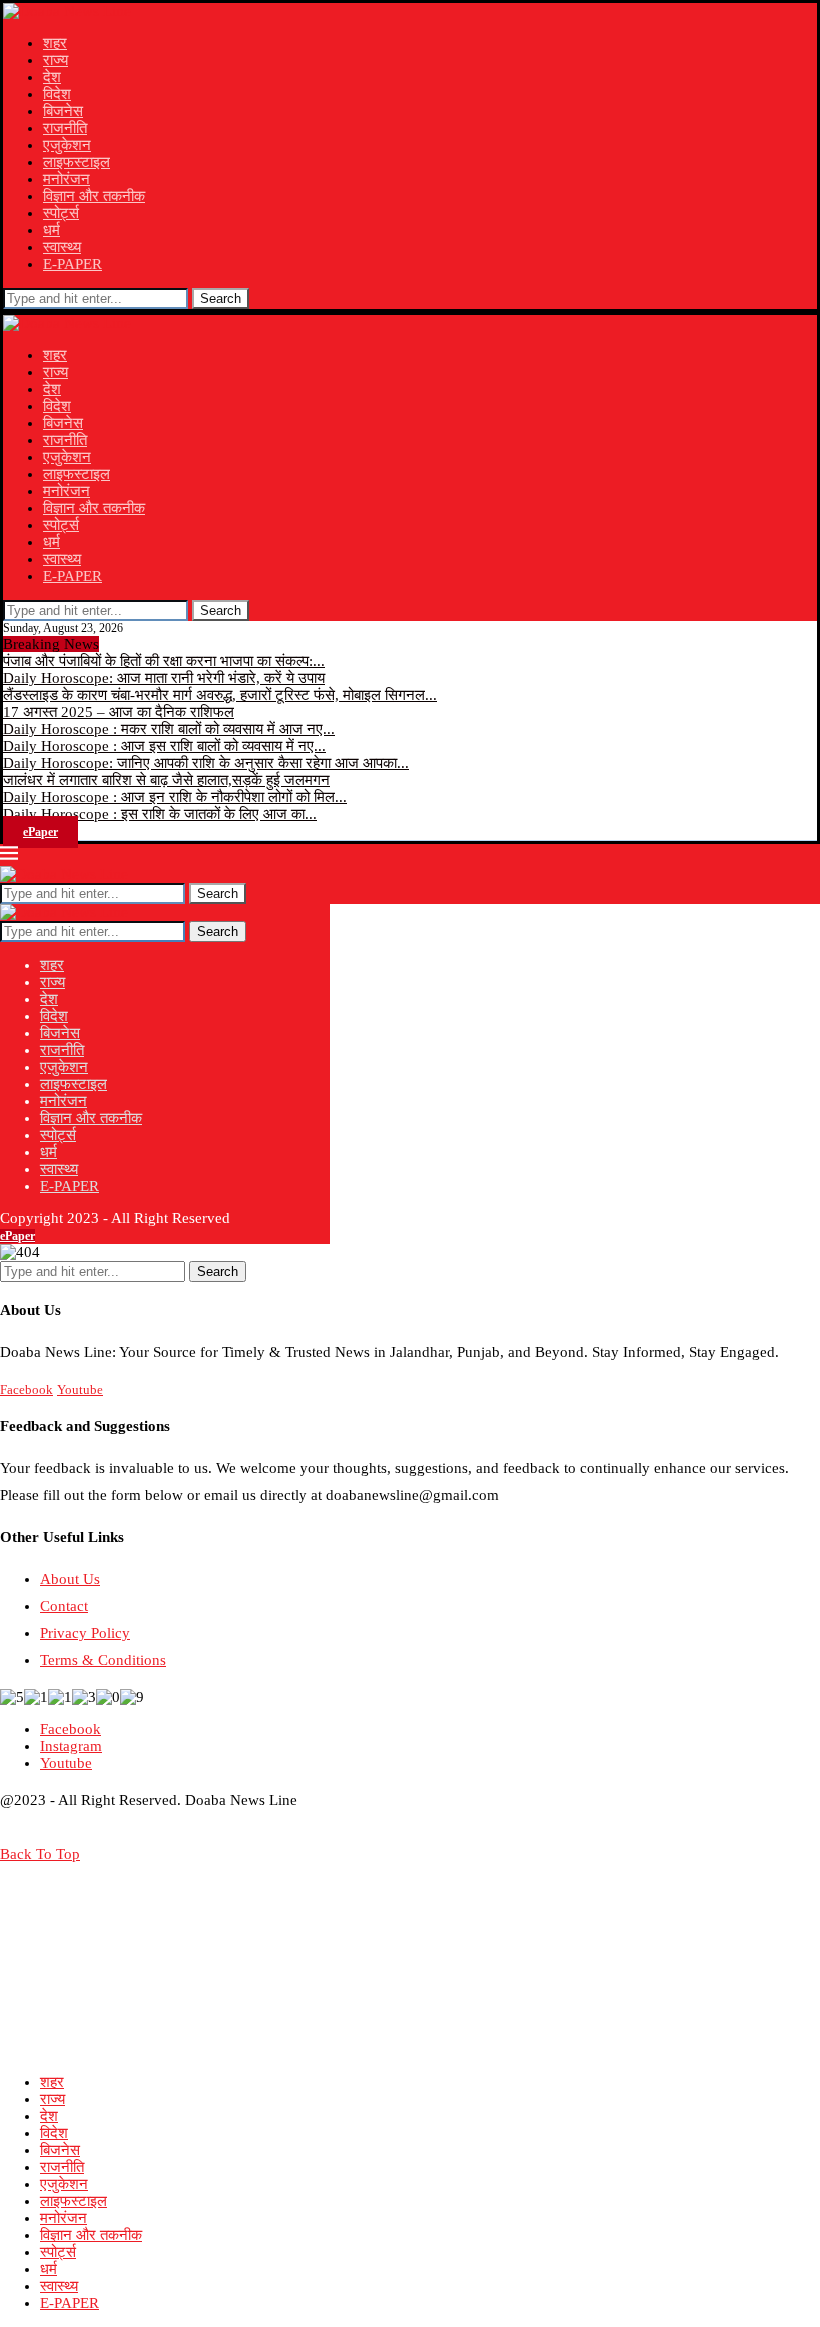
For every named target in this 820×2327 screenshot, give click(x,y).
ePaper (40, 832)
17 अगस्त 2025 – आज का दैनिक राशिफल (118, 712)
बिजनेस (63, 111)
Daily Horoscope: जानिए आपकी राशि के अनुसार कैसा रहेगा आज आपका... (206, 763)
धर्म (51, 230)
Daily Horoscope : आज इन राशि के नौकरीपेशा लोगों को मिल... (175, 797)
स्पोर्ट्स (61, 213)
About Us (70, 1579)
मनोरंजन (66, 179)
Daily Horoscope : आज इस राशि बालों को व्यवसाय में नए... (164, 746)
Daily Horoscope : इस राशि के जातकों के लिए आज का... (160, 814)
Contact (64, 1606)
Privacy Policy (85, 1633)
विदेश (57, 94)
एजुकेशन (67, 145)
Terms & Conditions (103, 1660)
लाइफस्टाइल (76, 162)
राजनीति (65, 128)
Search (220, 298)
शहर (55, 43)
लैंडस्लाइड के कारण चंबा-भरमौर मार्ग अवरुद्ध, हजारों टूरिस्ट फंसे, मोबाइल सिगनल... (220, 695)
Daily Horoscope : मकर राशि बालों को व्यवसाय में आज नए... (169, 729)
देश (52, 77)
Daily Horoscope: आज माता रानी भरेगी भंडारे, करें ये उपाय (164, 678)
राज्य (55, 60)
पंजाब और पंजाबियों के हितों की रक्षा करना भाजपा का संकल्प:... (164, 661)
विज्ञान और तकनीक (94, 196)
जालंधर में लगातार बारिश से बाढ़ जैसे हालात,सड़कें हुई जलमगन (166, 780)
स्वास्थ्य (62, 247)
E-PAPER (72, 264)
